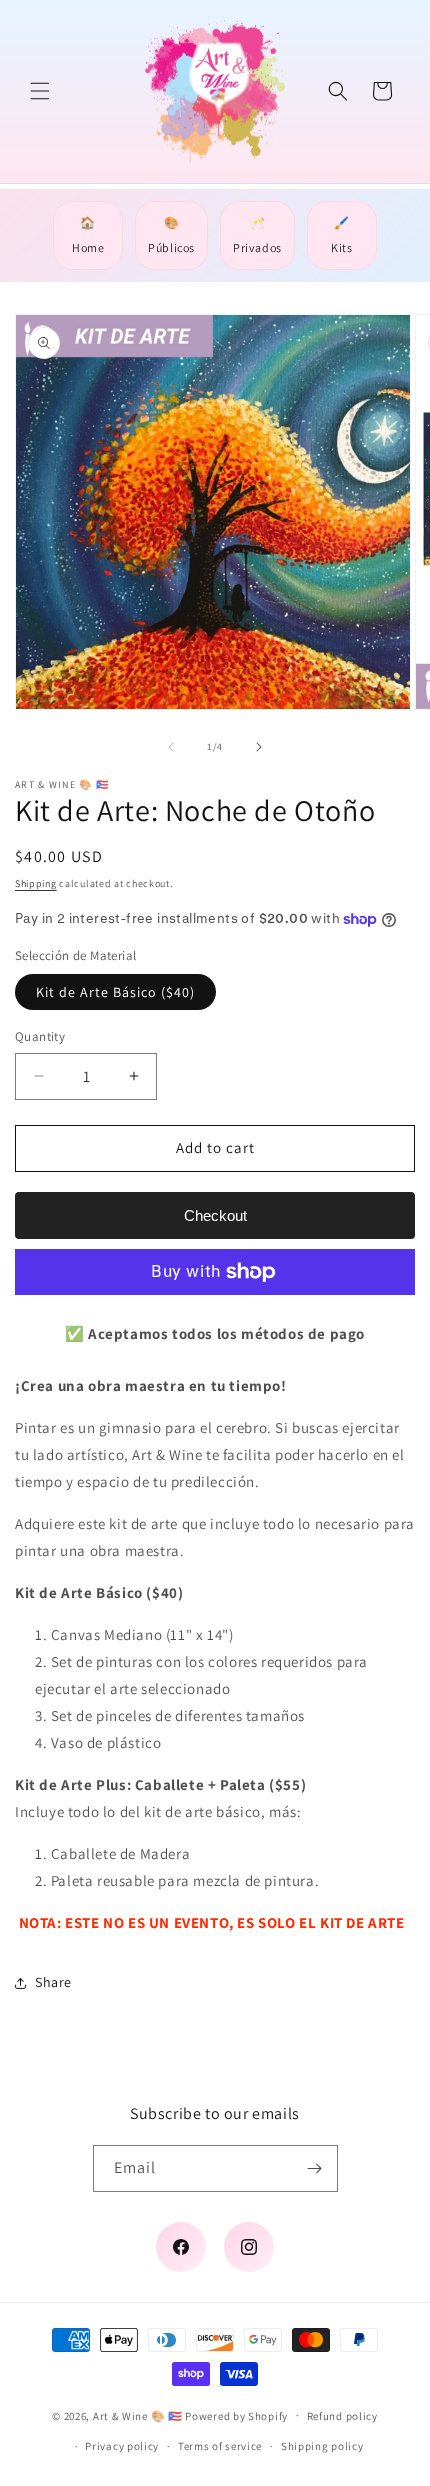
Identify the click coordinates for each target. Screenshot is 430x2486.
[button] (40, 91)
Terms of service (220, 2446)
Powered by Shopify (236, 2415)
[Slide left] (171, 747)
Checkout (215, 1215)
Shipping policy (322, 2446)
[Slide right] (259, 747)
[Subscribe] (315, 2168)
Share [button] (53, 1982)
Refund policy (342, 2416)
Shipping (36, 883)
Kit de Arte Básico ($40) (115, 992)
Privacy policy (122, 2446)
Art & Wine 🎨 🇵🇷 (138, 2415)
